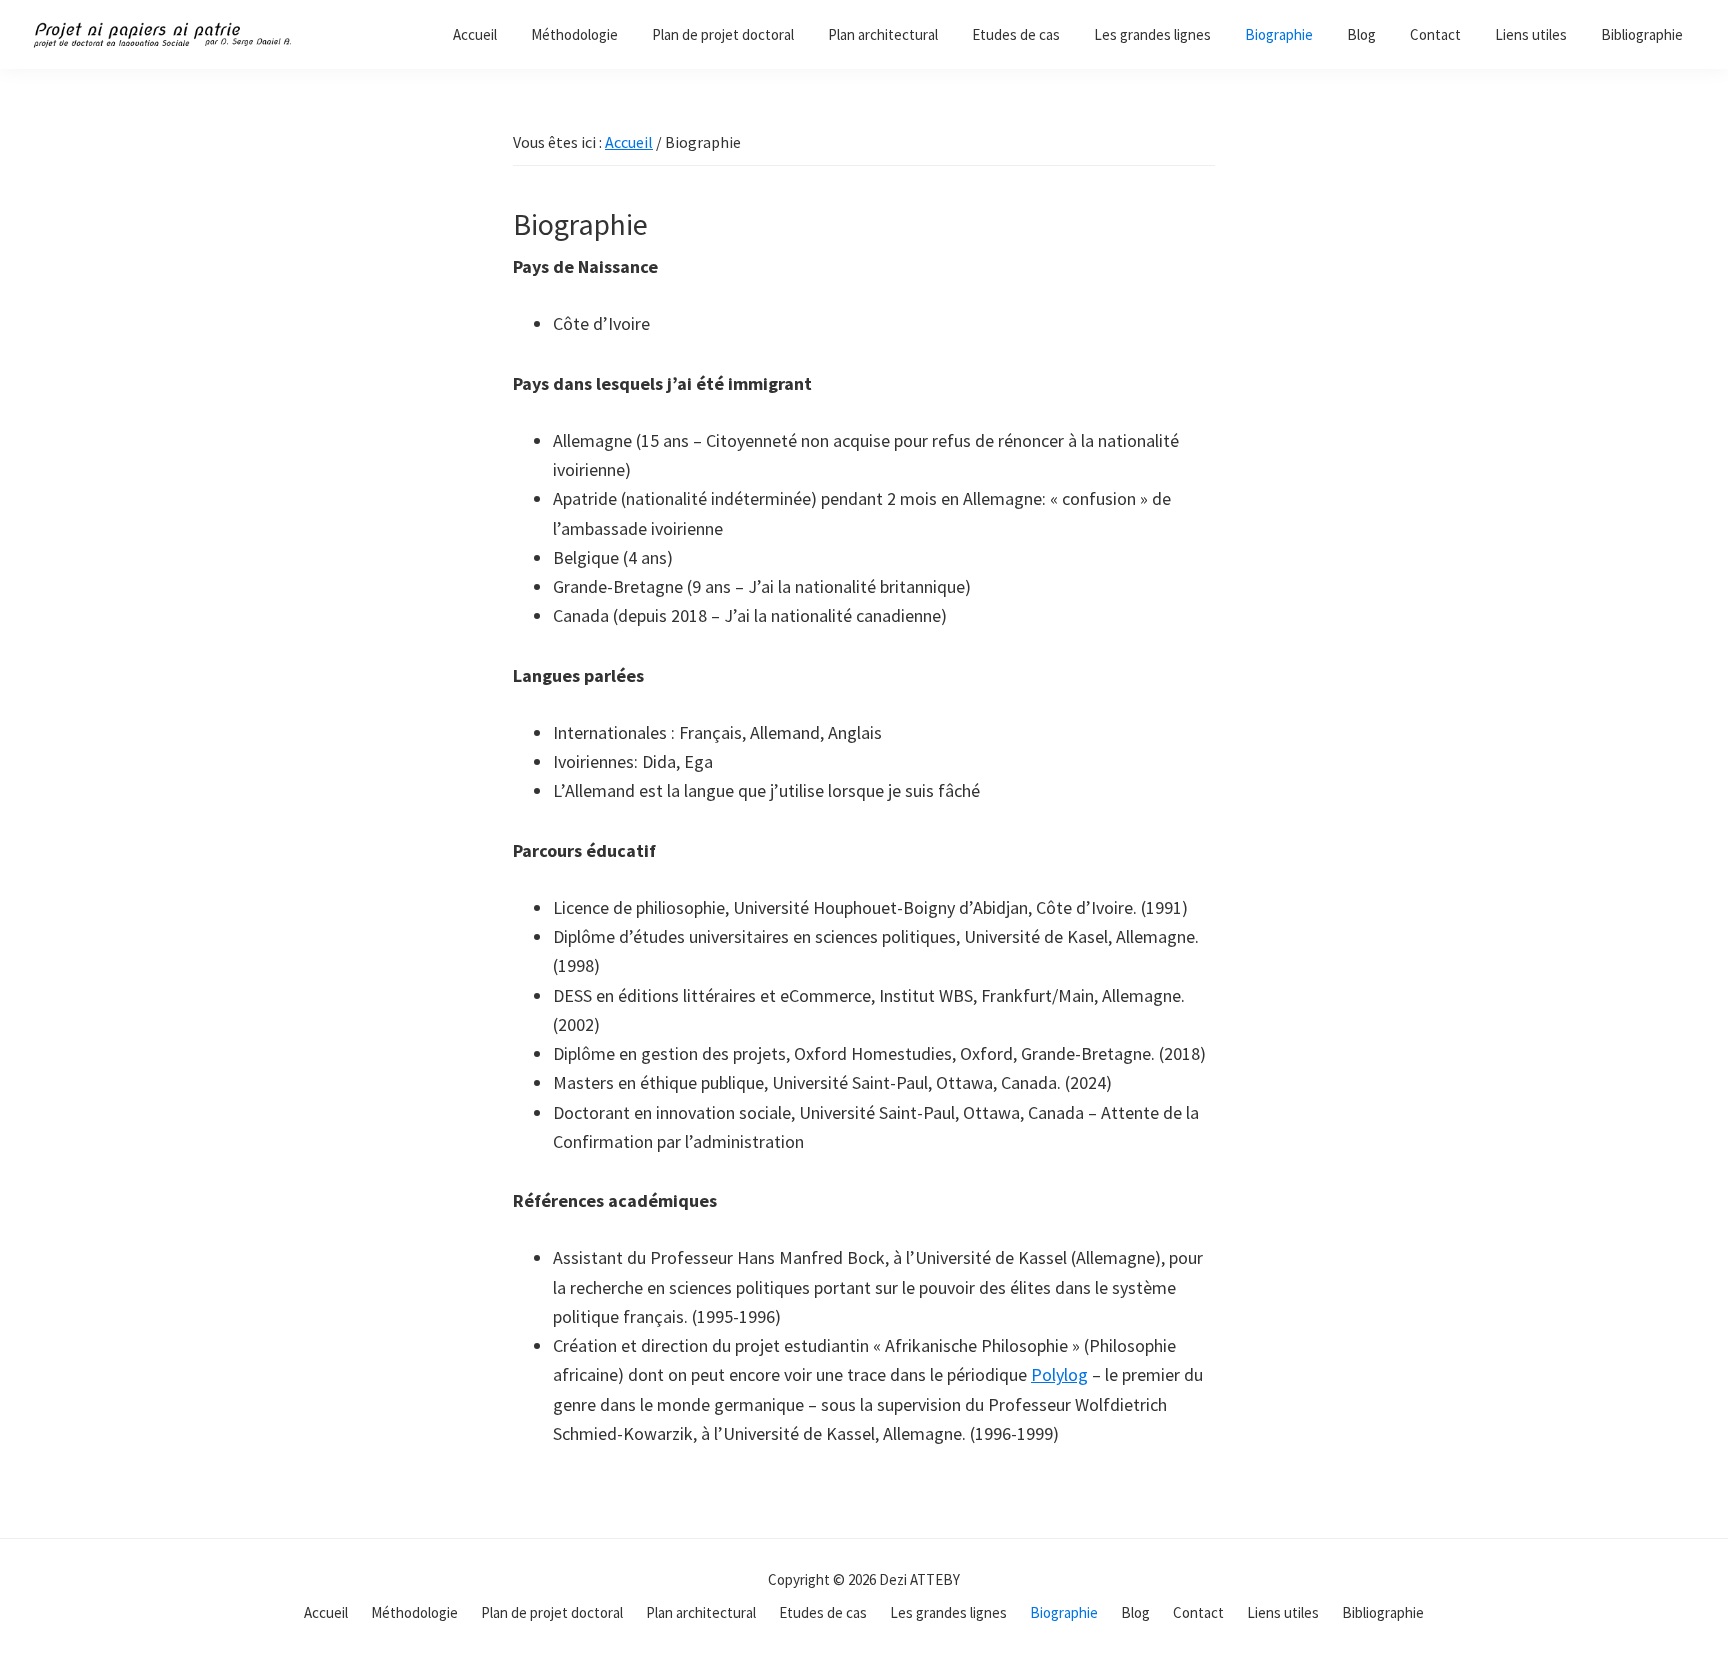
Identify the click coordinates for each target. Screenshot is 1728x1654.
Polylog (1059, 1374)
